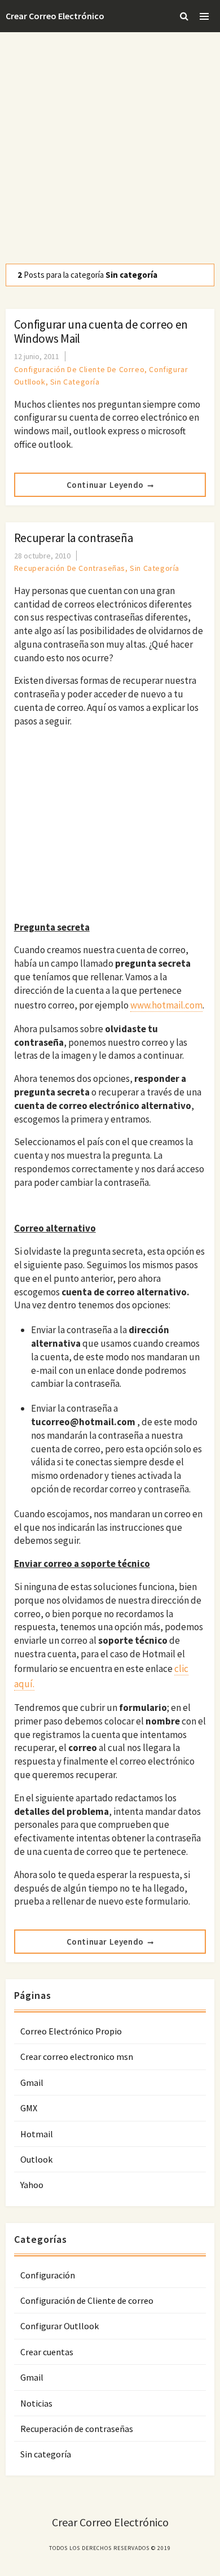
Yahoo (32, 2185)
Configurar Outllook (60, 2326)
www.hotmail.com (166, 1005)
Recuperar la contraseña (74, 538)
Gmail (32, 2082)
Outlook (36, 2159)
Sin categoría (75, 382)
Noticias (36, 2403)
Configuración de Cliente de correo (79, 369)
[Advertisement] (110, 148)
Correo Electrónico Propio (71, 2031)
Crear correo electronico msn (77, 2057)
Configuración (48, 2275)
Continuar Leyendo (105, 485)
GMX (29, 2108)
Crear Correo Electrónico (55, 16)
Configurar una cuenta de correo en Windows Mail (101, 331)
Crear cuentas (47, 2352)
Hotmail (37, 2134)
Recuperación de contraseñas (70, 568)
